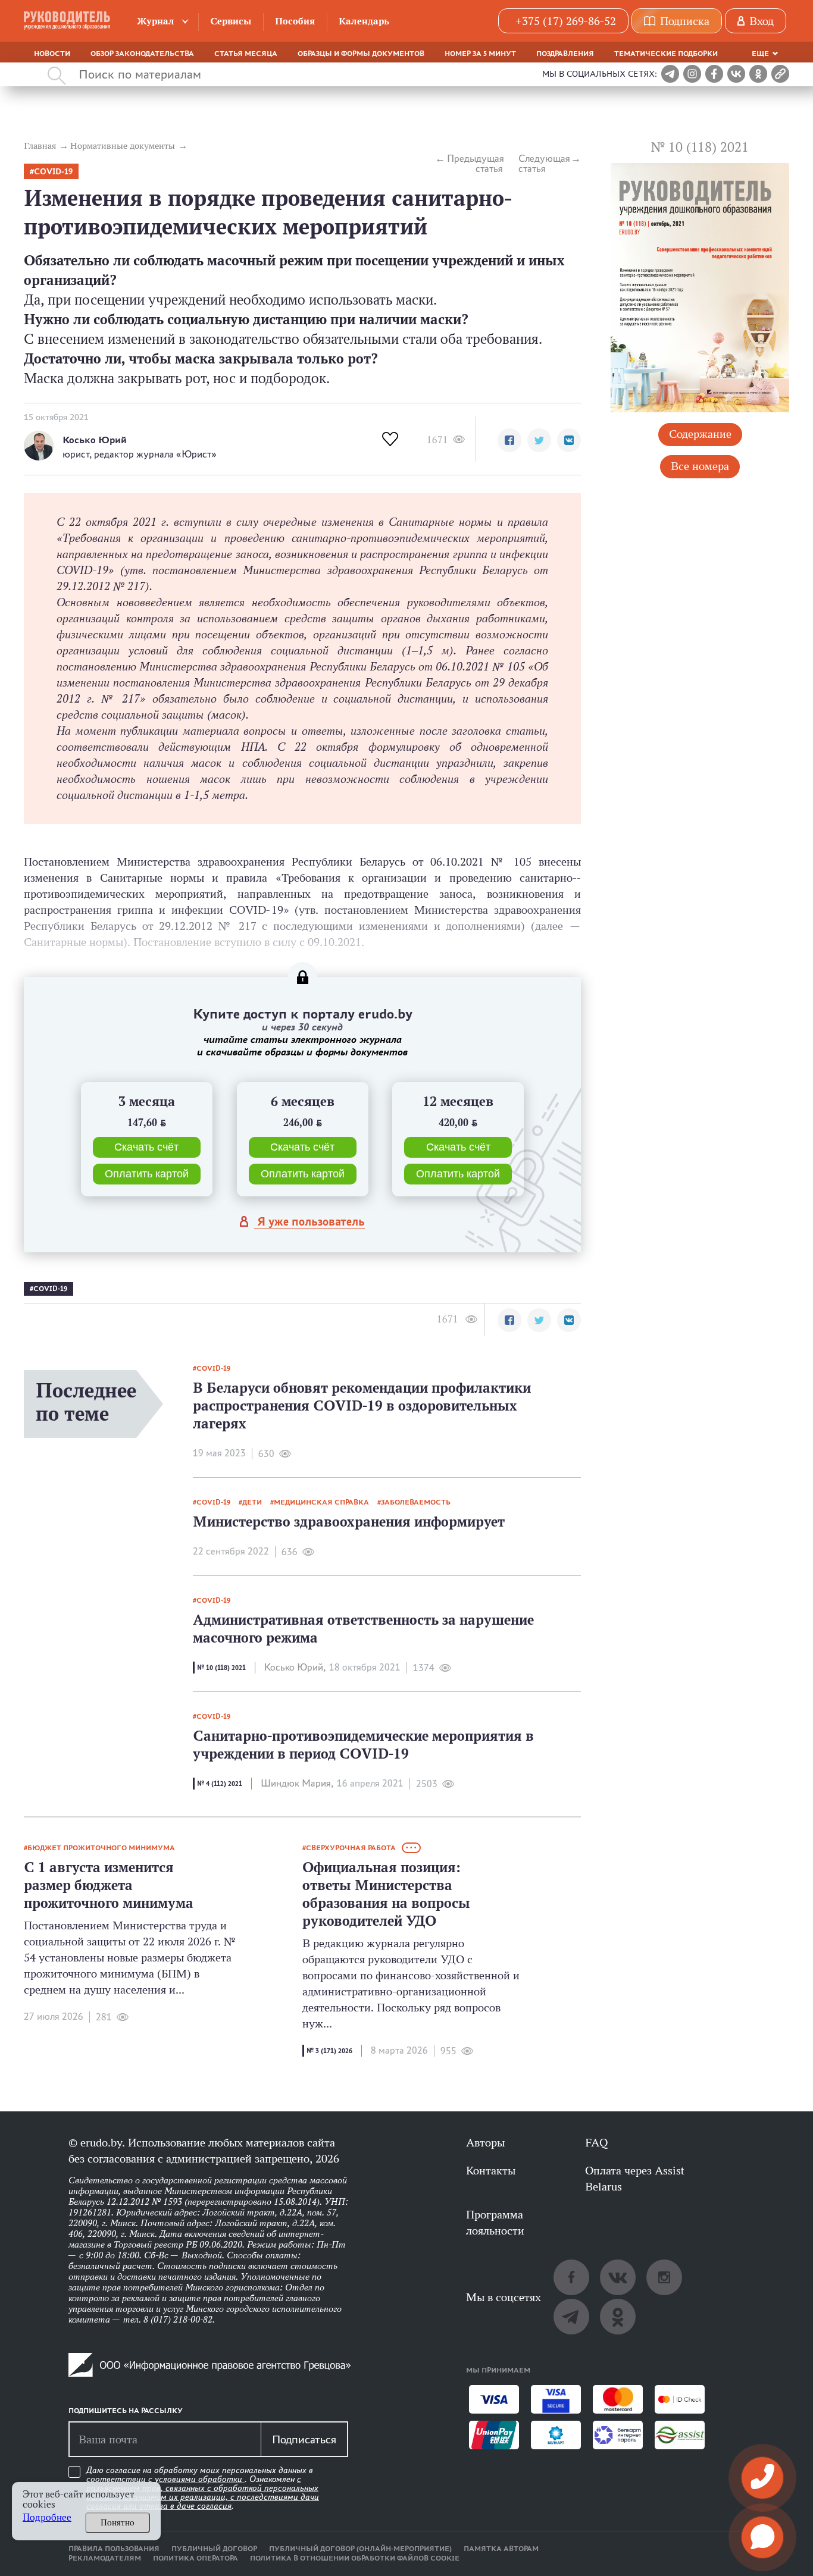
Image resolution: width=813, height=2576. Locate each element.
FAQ (596, 2142)
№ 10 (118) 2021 (221, 1668)
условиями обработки (200, 2479)
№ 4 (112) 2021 (220, 1784)
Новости (52, 54)
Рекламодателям (105, 2558)
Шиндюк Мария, (297, 1783)
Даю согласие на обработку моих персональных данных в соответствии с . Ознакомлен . (203, 2488)
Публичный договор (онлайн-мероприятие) (360, 2549)
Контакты (491, 2170)
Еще (760, 54)
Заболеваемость (416, 1502)
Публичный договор (214, 2549)
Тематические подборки (666, 54)
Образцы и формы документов (361, 54)
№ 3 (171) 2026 (329, 2051)
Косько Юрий (95, 440)
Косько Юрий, (295, 1667)
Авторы (485, 2142)
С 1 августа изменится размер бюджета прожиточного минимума (109, 1885)
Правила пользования (114, 2549)
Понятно (118, 2522)
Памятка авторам (501, 2549)
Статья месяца (246, 54)
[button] (509, 440)
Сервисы (231, 21)
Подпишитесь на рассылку (126, 2411)
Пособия (295, 21)
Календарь (364, 21)
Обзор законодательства (142, 54)
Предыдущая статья (475, 164)
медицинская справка (321, 1502)
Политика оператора (196, 2558)
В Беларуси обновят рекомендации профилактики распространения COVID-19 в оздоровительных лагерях (362, 1405)
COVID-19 (53, 172)
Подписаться (304, 2439)
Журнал (156, 21)
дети (252, 1502)
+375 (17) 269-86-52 (566, 21)
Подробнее (47, 2517)
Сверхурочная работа (351, 1848)
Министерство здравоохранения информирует (349, 1522)
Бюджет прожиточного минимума (101, 1848)
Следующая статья (544, 164)
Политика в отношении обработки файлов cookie (355, 2558)
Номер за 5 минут (480, 54)
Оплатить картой (147, 1174)
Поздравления (565, 54)
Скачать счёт (146, 1147)
